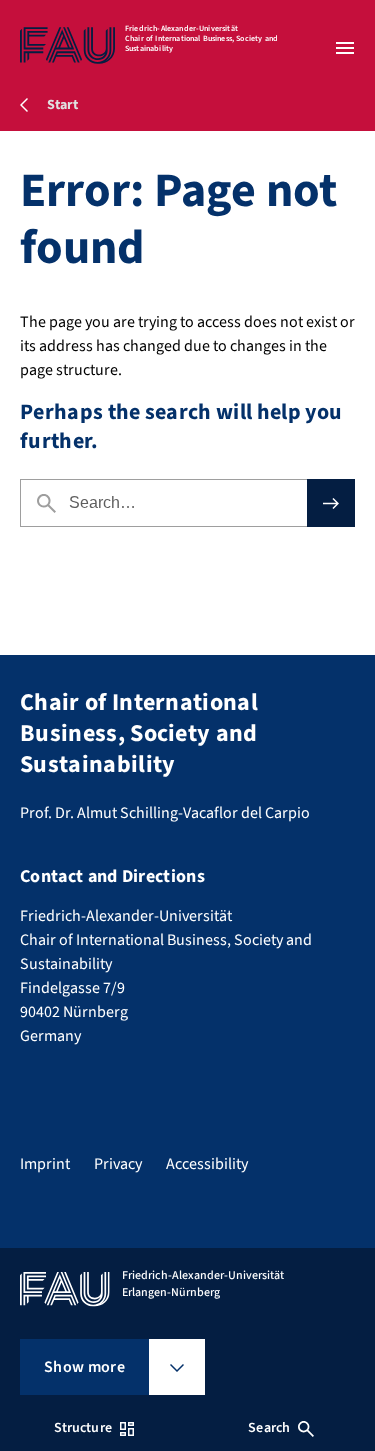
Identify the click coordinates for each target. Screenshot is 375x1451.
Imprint (45, 1164)
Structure (83, 1428)
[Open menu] (345, 48)
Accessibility (207, 1164)
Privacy (118, 1164)
